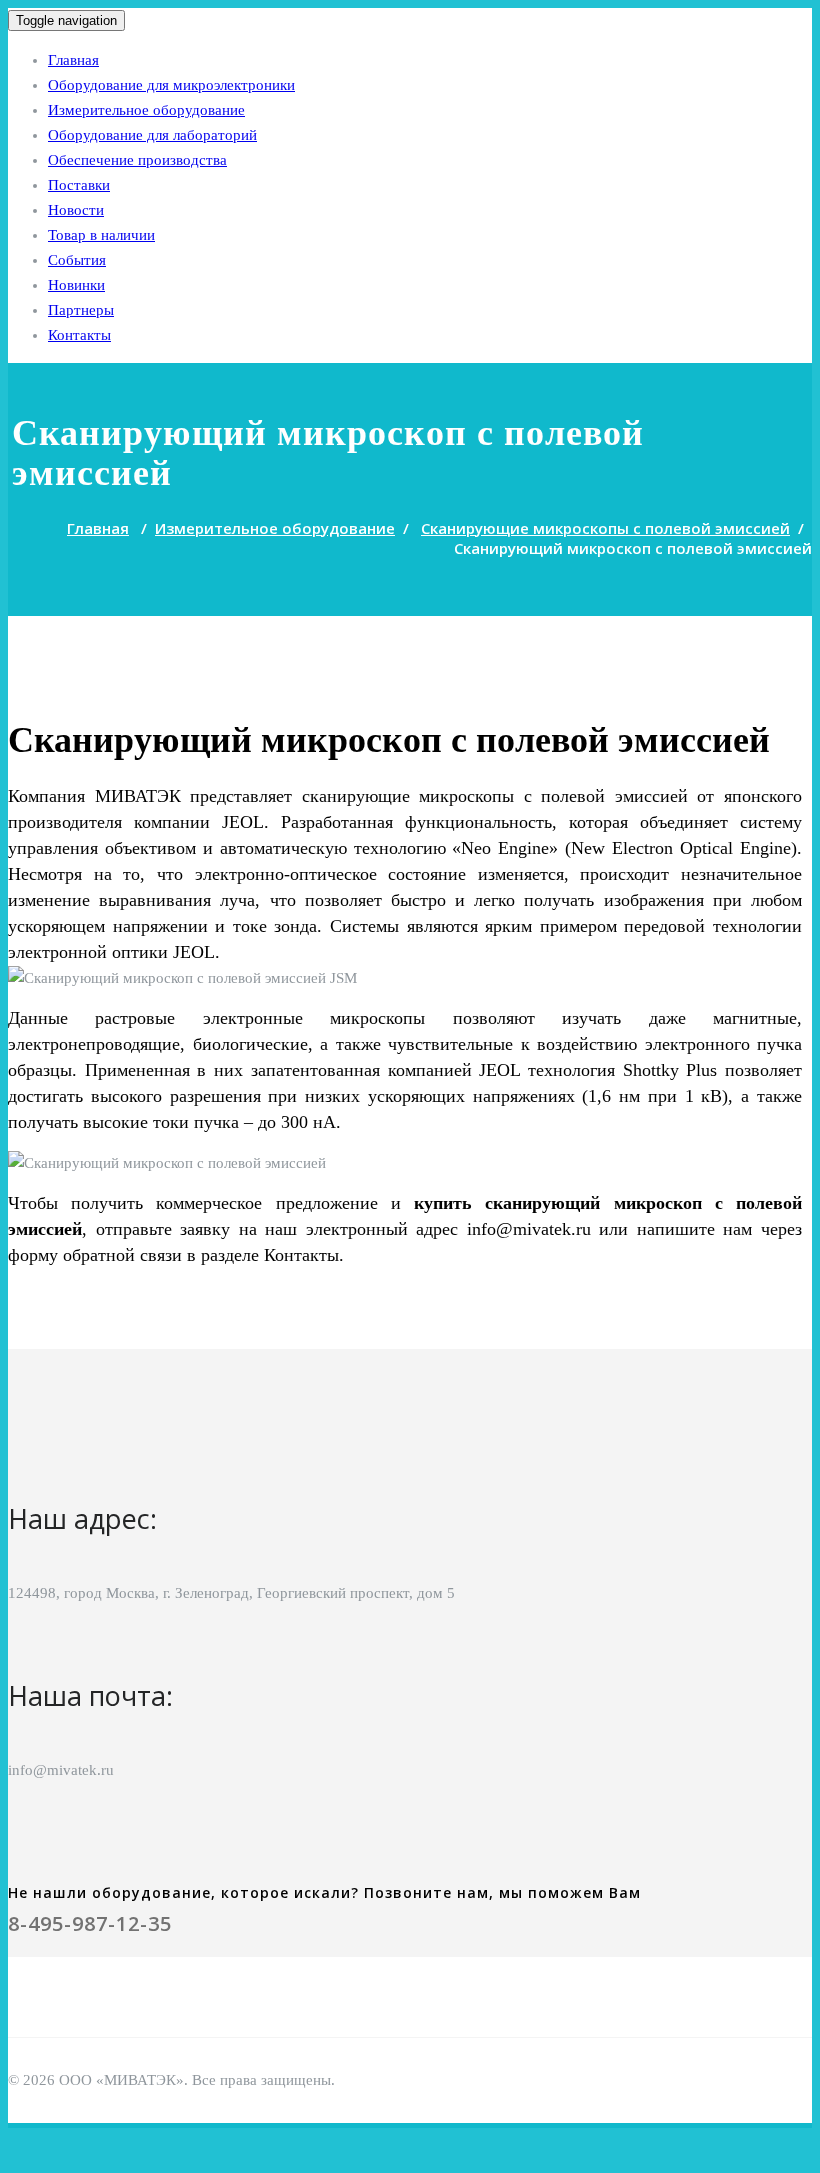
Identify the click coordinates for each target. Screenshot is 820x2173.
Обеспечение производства (137, 160)
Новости (76, 210)
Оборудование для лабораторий (152, 135)
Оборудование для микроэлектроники (171, 85)
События (77, 260)
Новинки (76, 285)
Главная (73, 60)
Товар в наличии (101, 235)
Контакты (79, 335)
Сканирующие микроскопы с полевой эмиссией (605, 528)
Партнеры (81, 310)
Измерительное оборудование (146, 110)
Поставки (79, 185)
